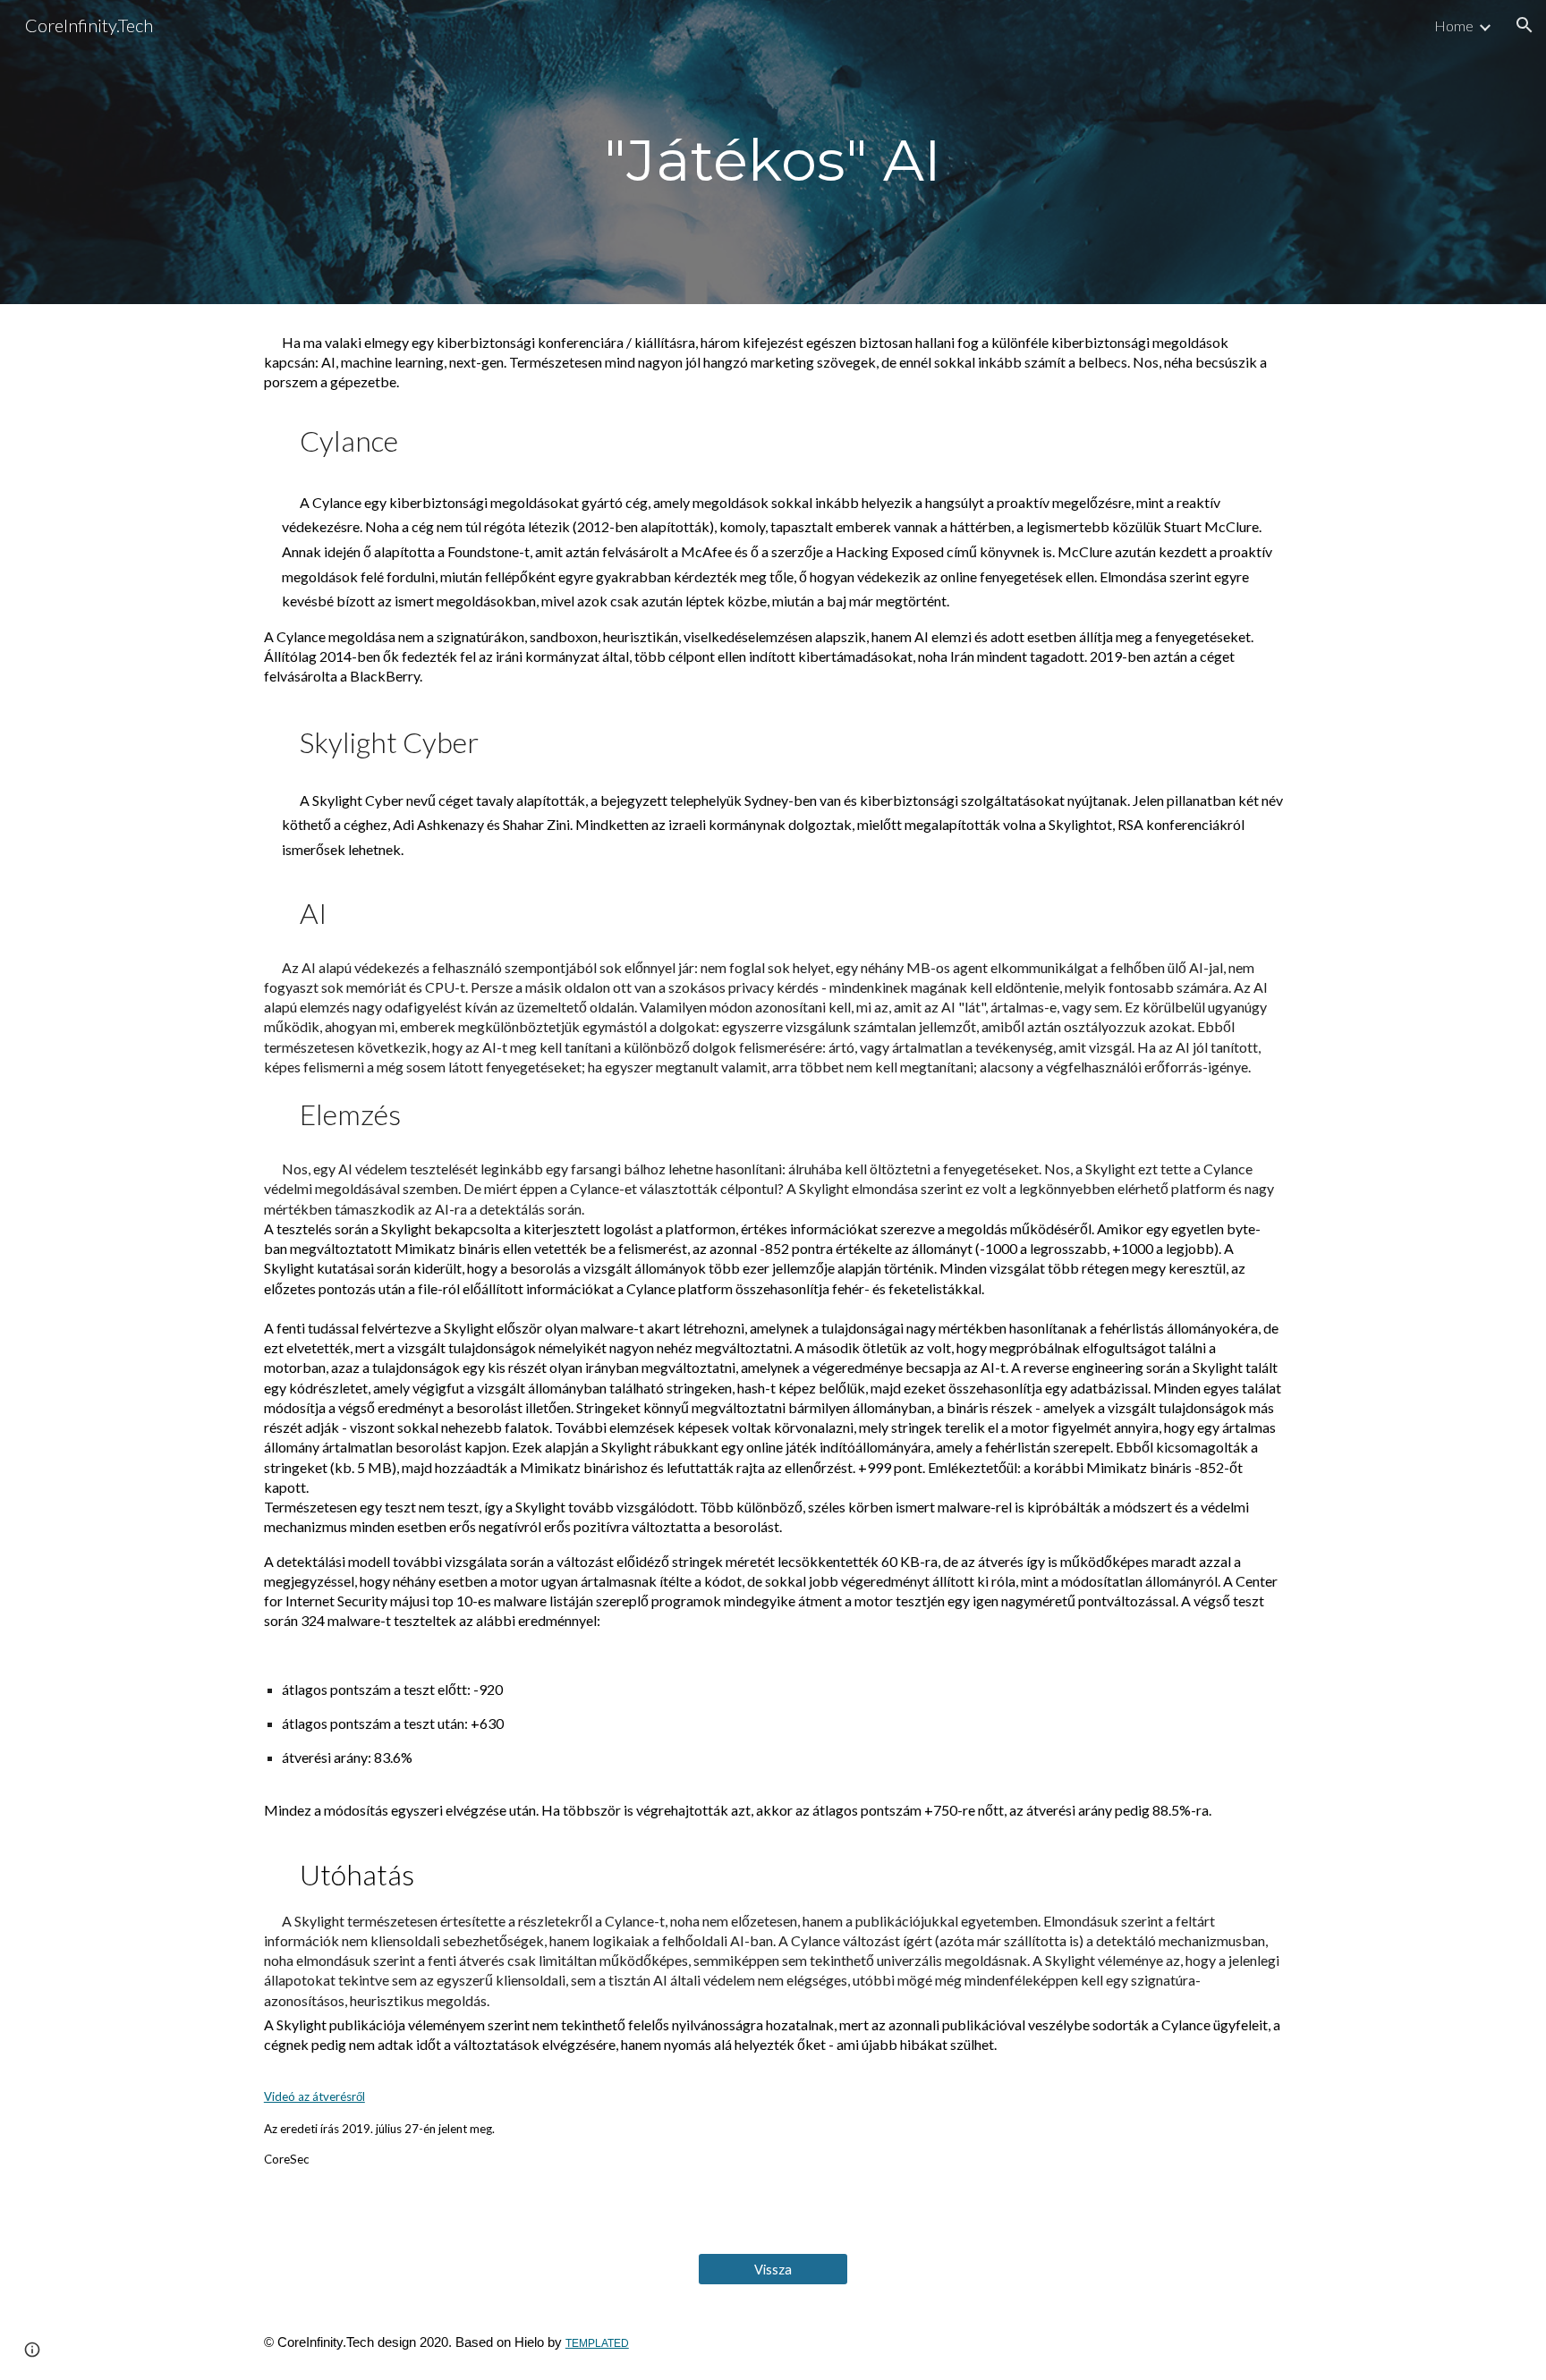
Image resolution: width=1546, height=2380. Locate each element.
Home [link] (1454, 25)
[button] (1525, 25)
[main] (773, 152)
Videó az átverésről (314, 2096)
